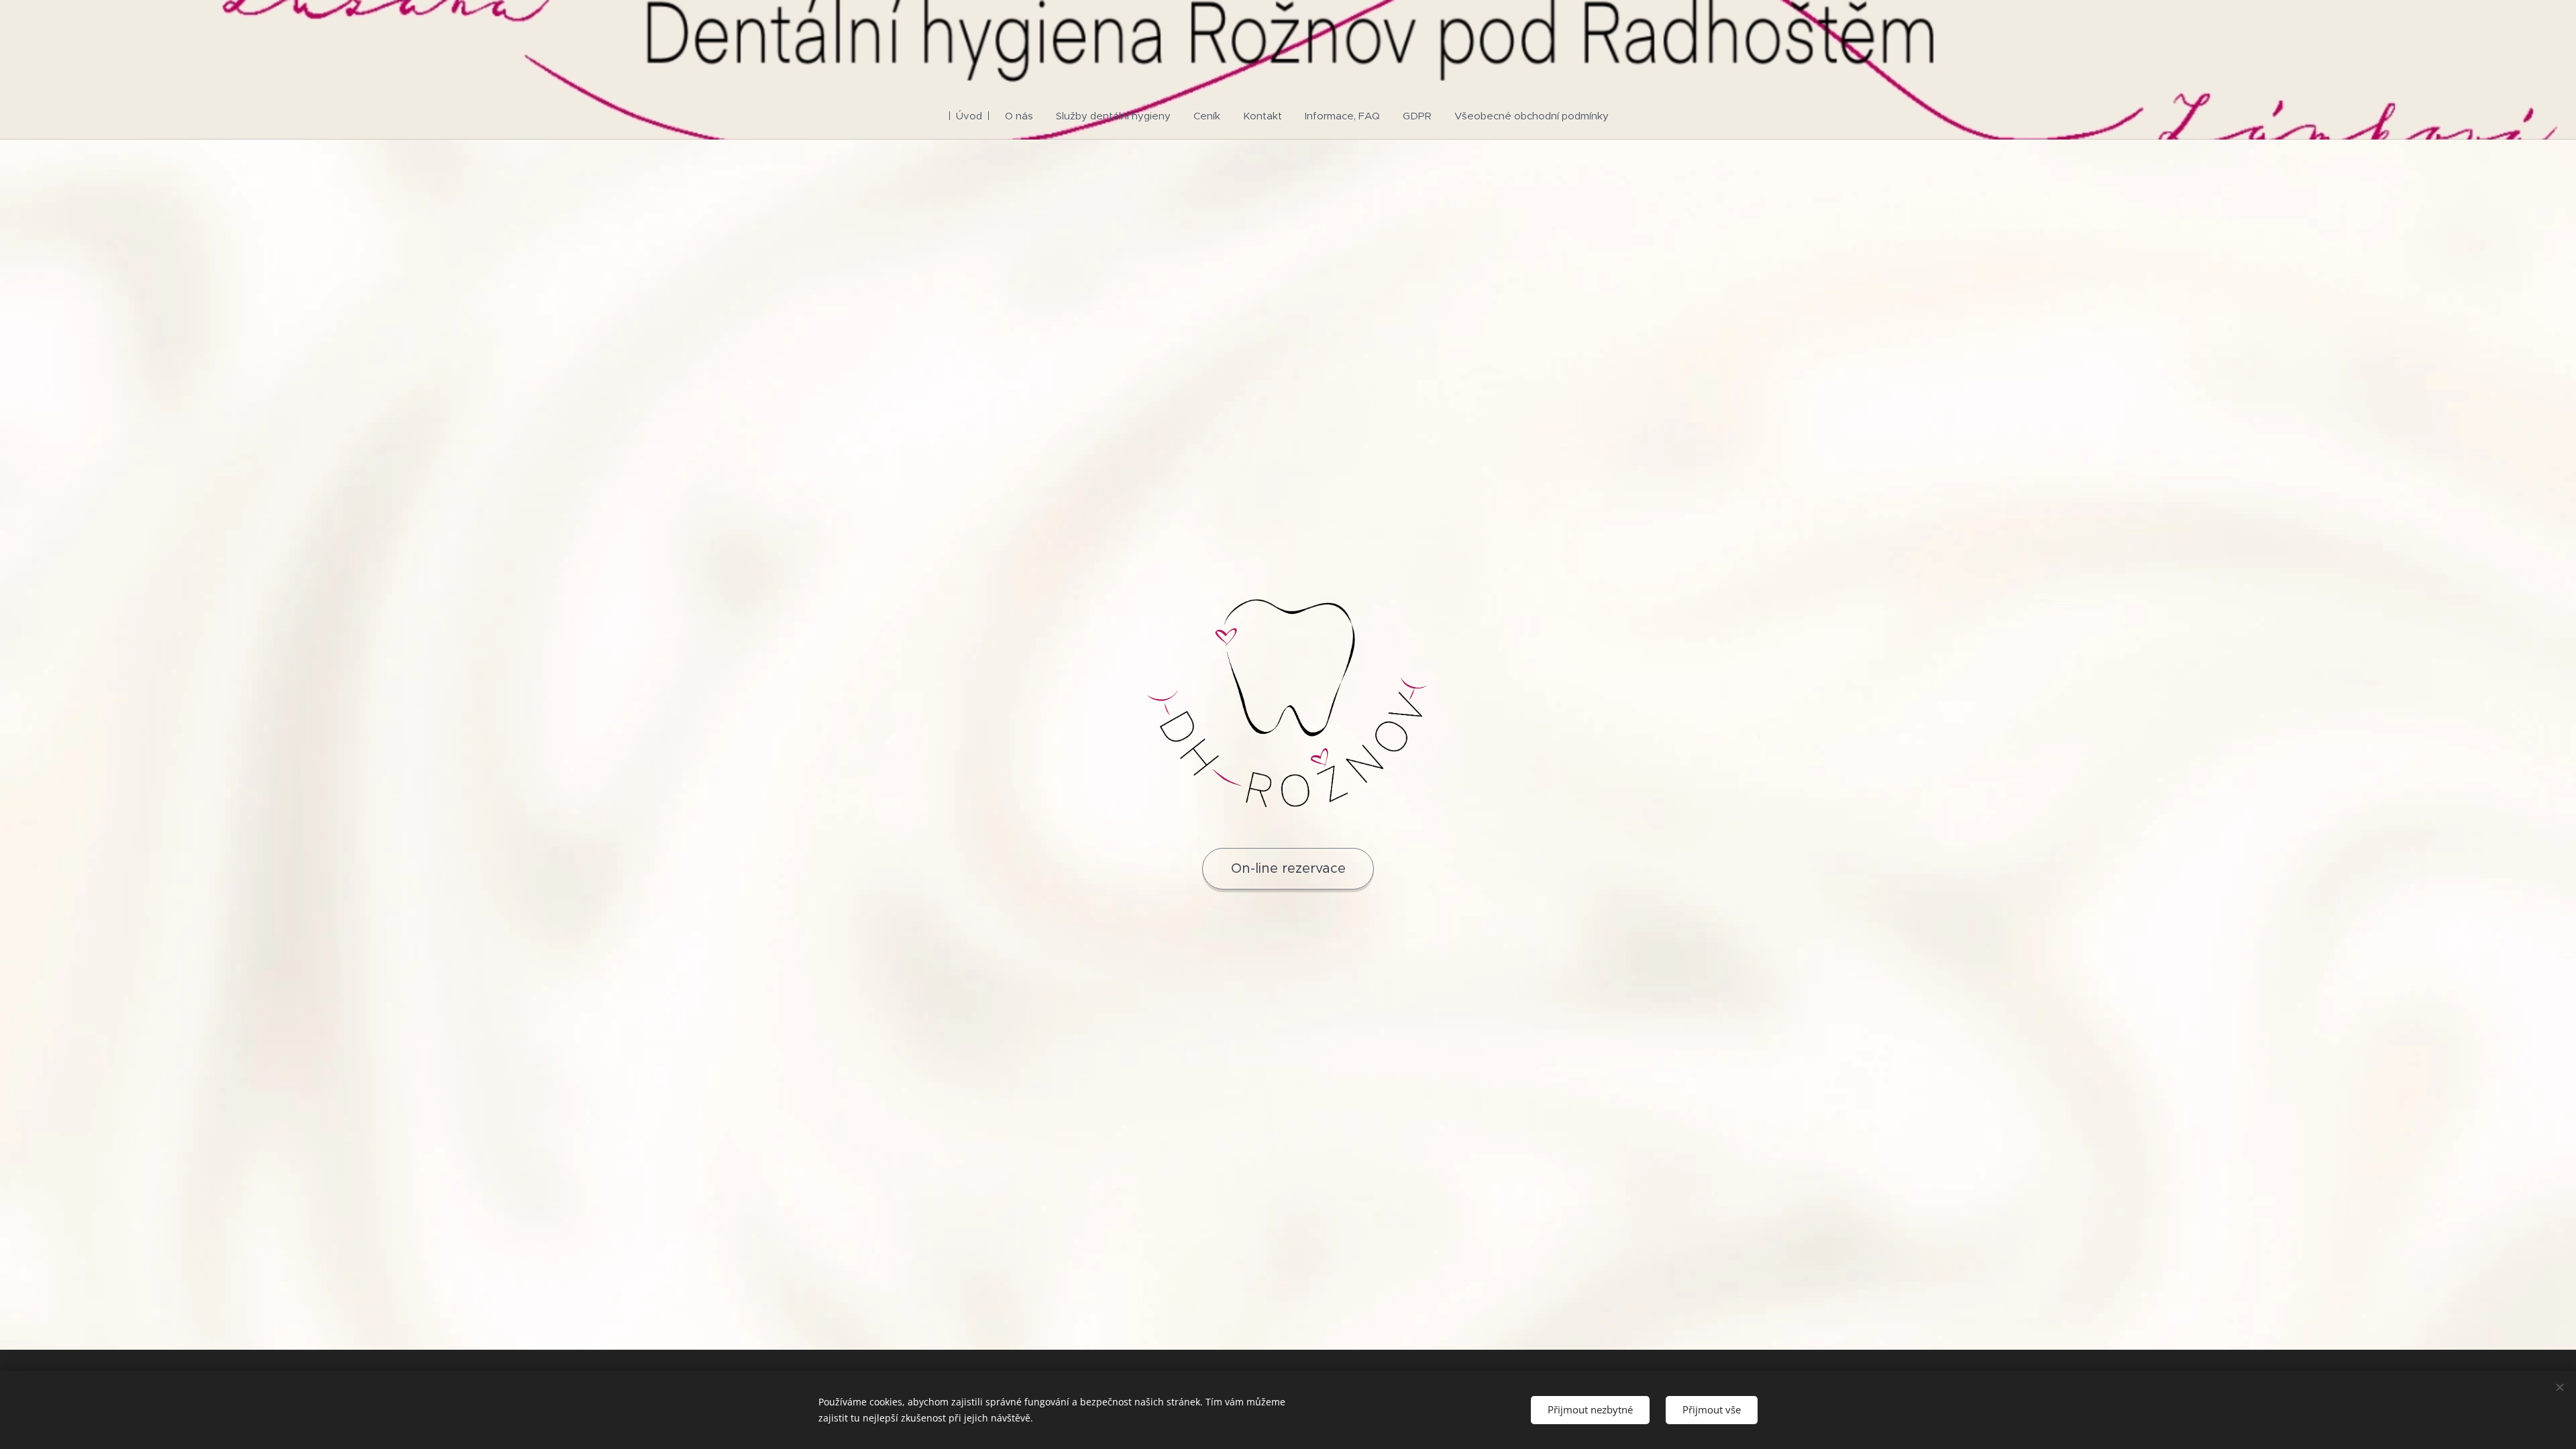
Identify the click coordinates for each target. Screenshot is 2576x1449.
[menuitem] (975, 116)
